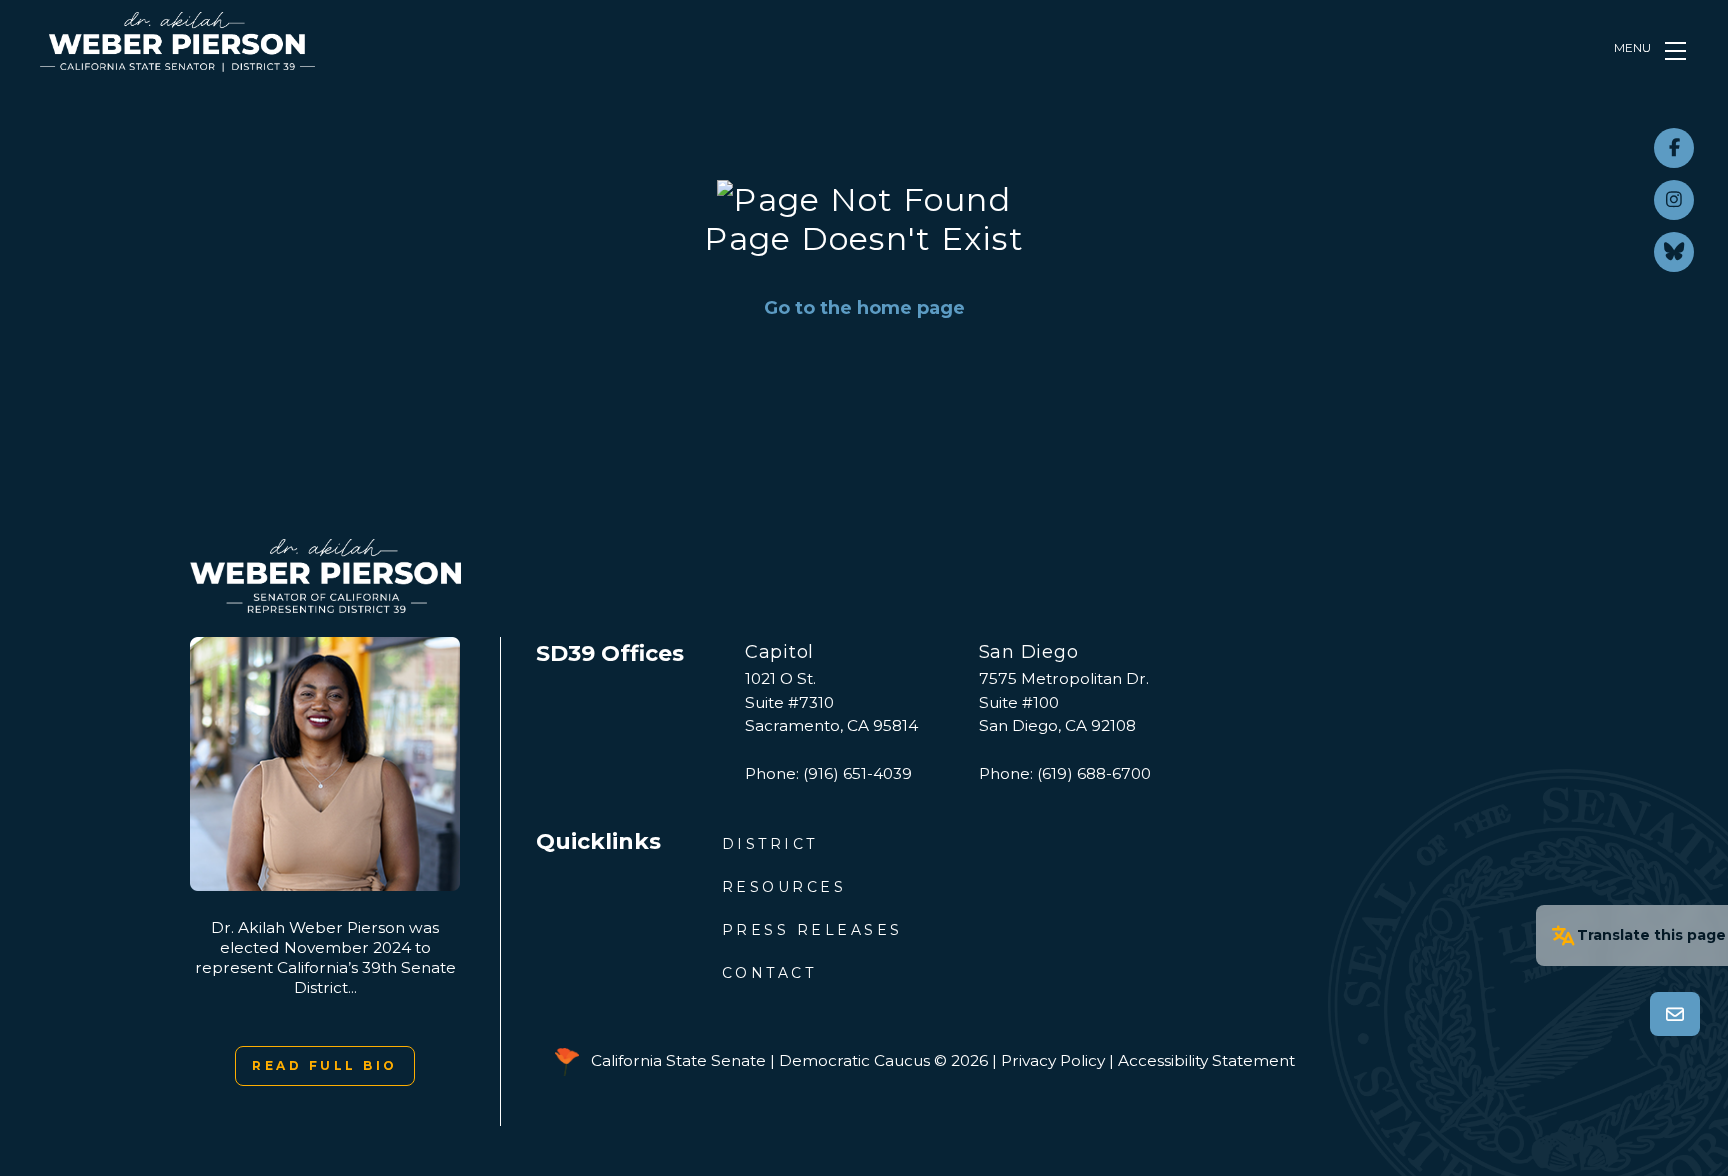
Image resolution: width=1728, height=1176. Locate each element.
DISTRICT (770, 844)
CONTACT (769, 973)
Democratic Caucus (854, 1060)
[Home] (177, 42)
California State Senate (678, 1060)
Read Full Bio (325, 1065)
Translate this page (1651, 935)
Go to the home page (864, 308)
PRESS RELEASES (812, 930)
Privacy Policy (1053, 1060)
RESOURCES (784, 887)
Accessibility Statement (1206, 1060)
